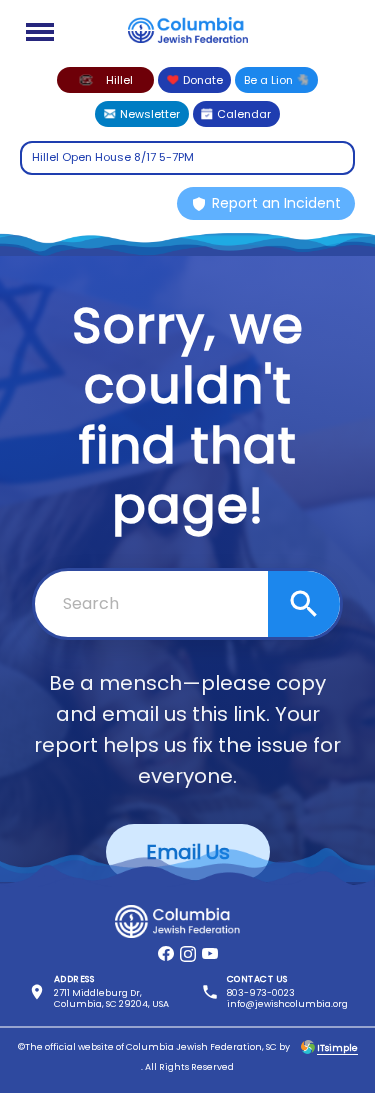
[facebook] (166, 954)
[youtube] (210, 954)
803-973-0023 (261, 993)
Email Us (188, 852)
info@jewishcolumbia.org (287, 1004)
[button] (105, 80)
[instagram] (188, 954)
